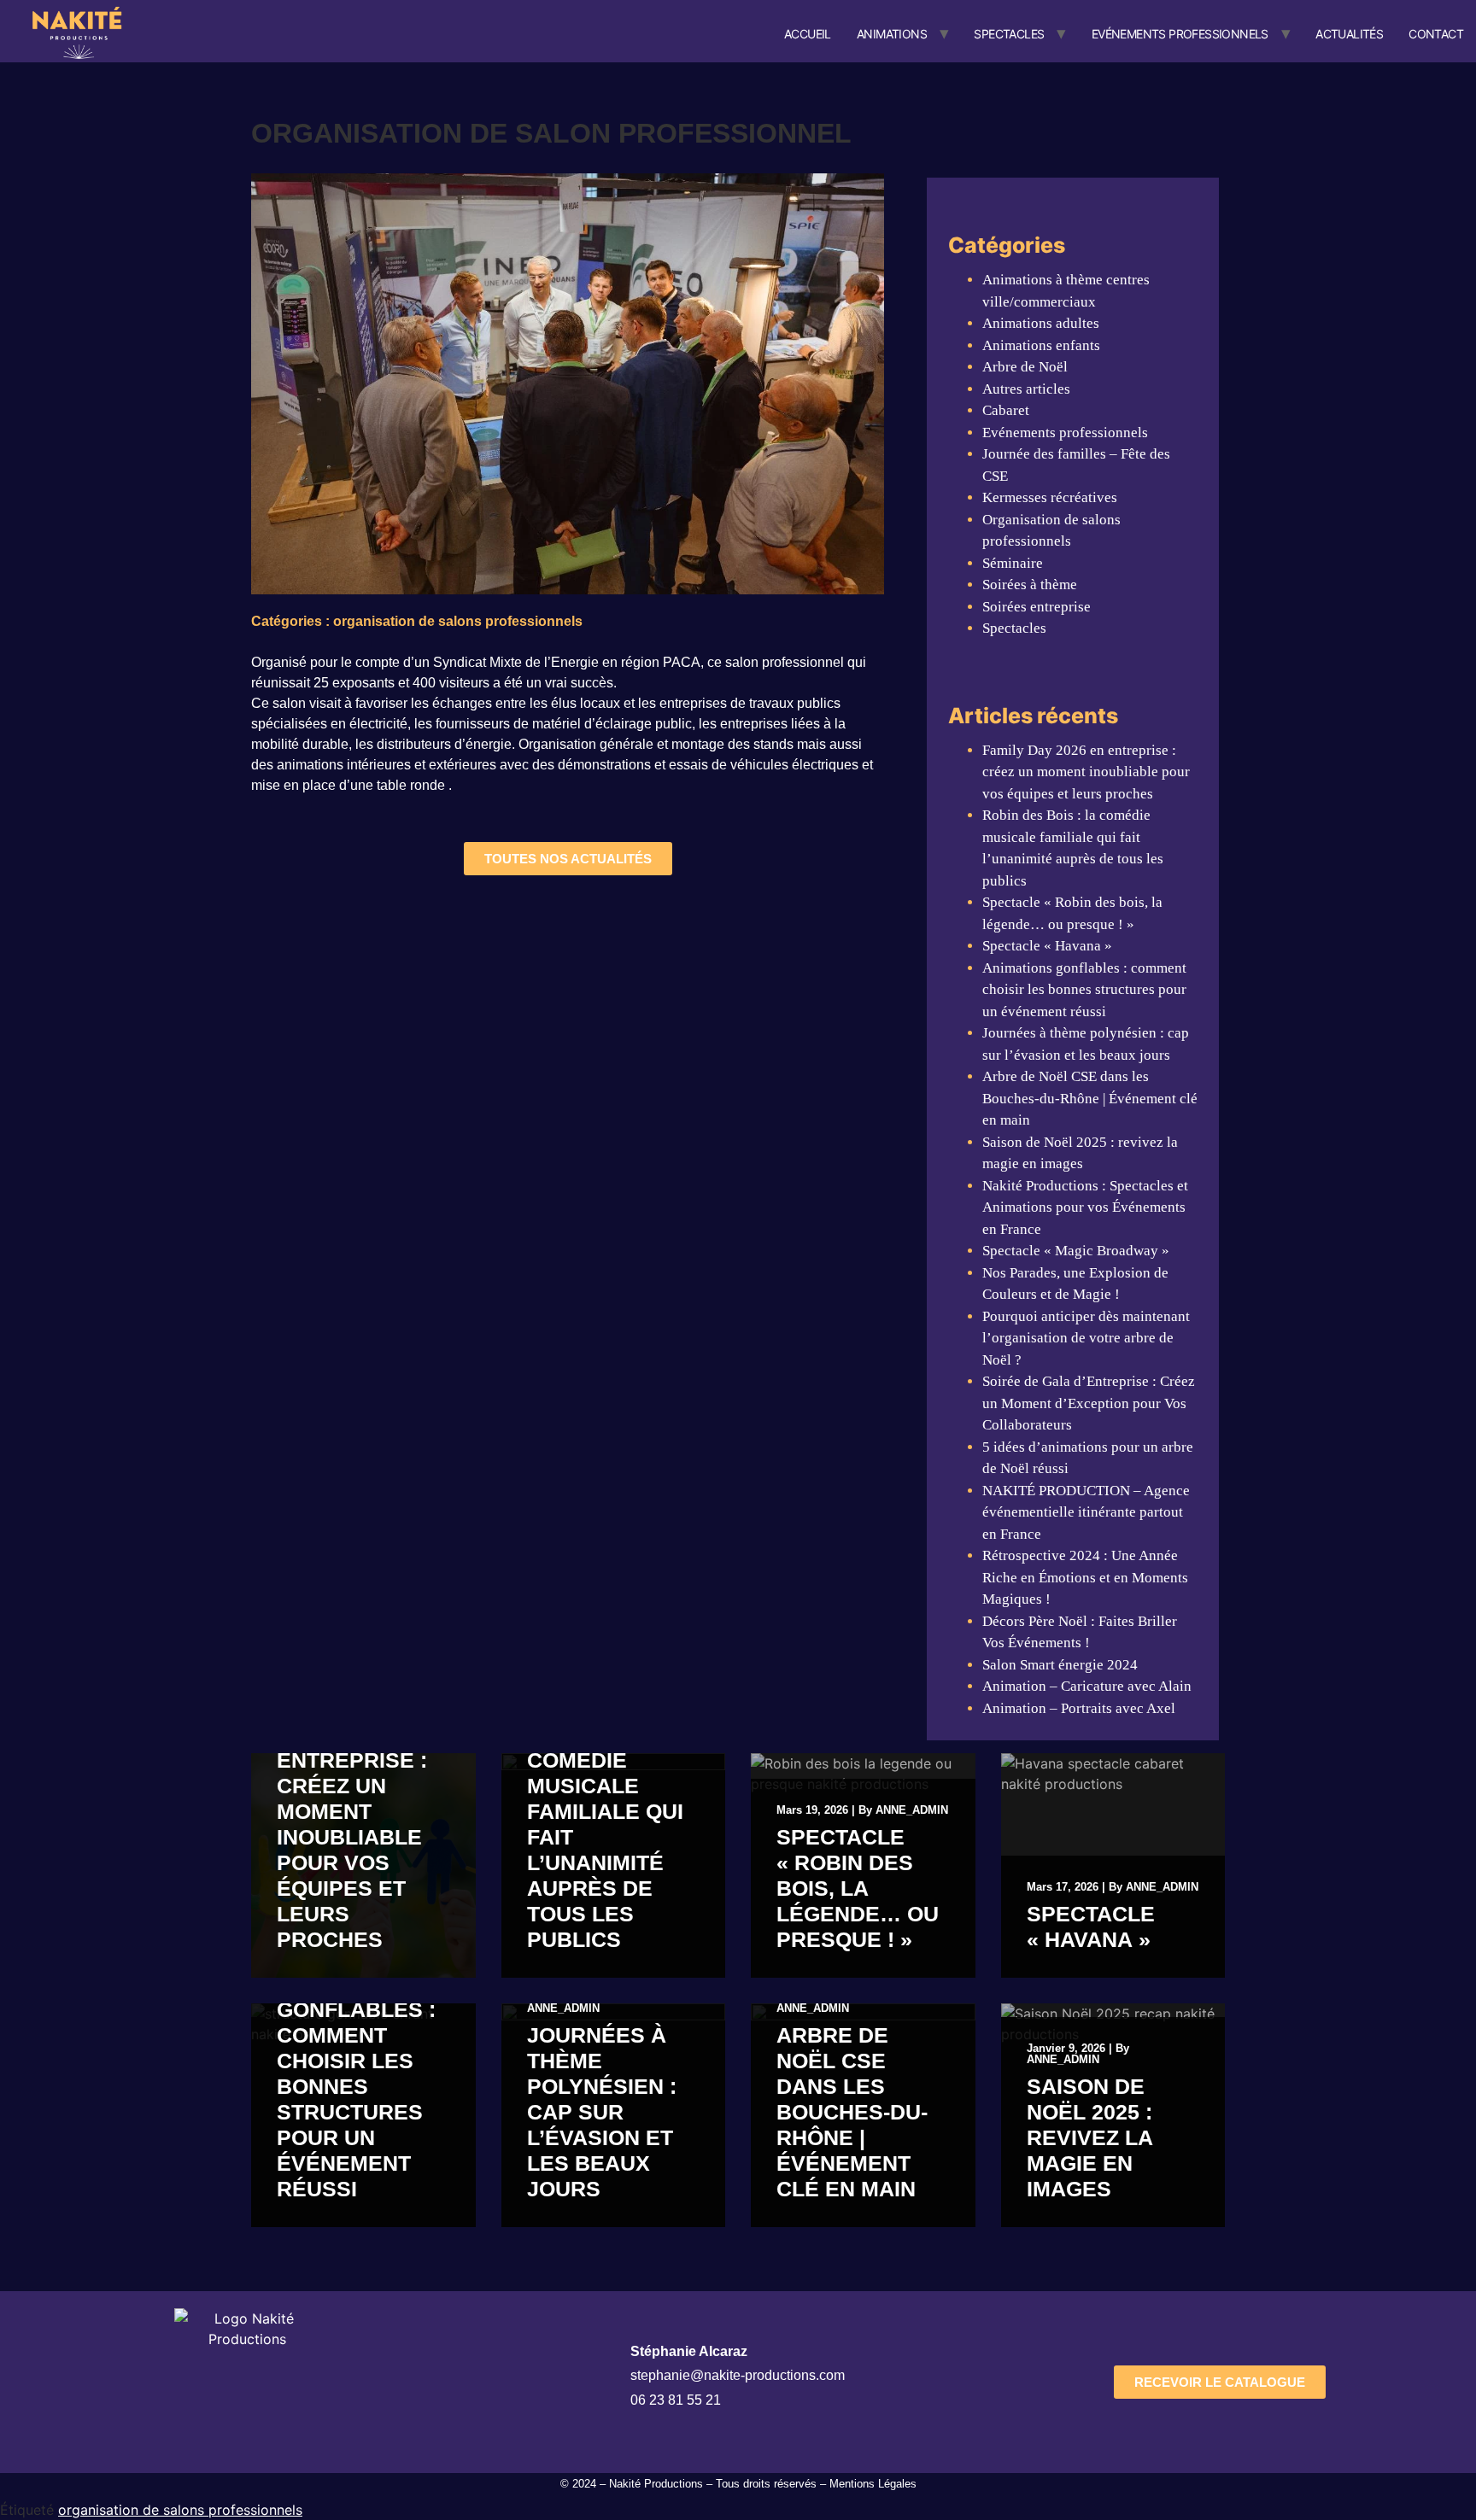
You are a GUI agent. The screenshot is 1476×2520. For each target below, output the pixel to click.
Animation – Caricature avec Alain (1087, 1686)
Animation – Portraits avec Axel (1079, 1708)
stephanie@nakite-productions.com (738, 2375)
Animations (892, 34)
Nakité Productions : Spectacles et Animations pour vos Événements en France (1085, 1207)
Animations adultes (1041, 323)
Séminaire (1013, 563)
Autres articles (1026, 389)
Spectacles (1009, 34)
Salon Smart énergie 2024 (1060, 1665)
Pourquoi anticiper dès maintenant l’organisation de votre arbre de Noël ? (1086, 1338)
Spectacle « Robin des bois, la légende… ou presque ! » (858, 1888)
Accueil (808, 34)
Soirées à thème (1030, 585)
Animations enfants (1041, 345)
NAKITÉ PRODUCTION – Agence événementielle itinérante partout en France (1086, 1512)
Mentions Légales (873, 2484)
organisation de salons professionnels (180, 2510)
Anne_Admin (912, 1810)
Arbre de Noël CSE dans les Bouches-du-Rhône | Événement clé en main (1090, 1098)
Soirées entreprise (1037, 607)
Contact (1436, 34)
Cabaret (1006, 410)
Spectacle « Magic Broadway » (1076, 1251)
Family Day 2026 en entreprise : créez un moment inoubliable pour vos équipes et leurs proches (1086, 772)
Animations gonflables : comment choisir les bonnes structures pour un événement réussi (1084, 990)
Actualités (1349, 34)
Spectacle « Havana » (1047, 946)
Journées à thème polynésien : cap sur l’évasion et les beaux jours (602, 2112)
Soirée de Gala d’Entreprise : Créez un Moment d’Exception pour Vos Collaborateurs (1089, 1403)
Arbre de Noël (1025, 367)
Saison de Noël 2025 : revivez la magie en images (1089, 2137)
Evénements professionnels (1180, 34)
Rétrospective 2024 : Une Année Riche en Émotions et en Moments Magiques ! (1085, 1577)
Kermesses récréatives (1050, 497)
